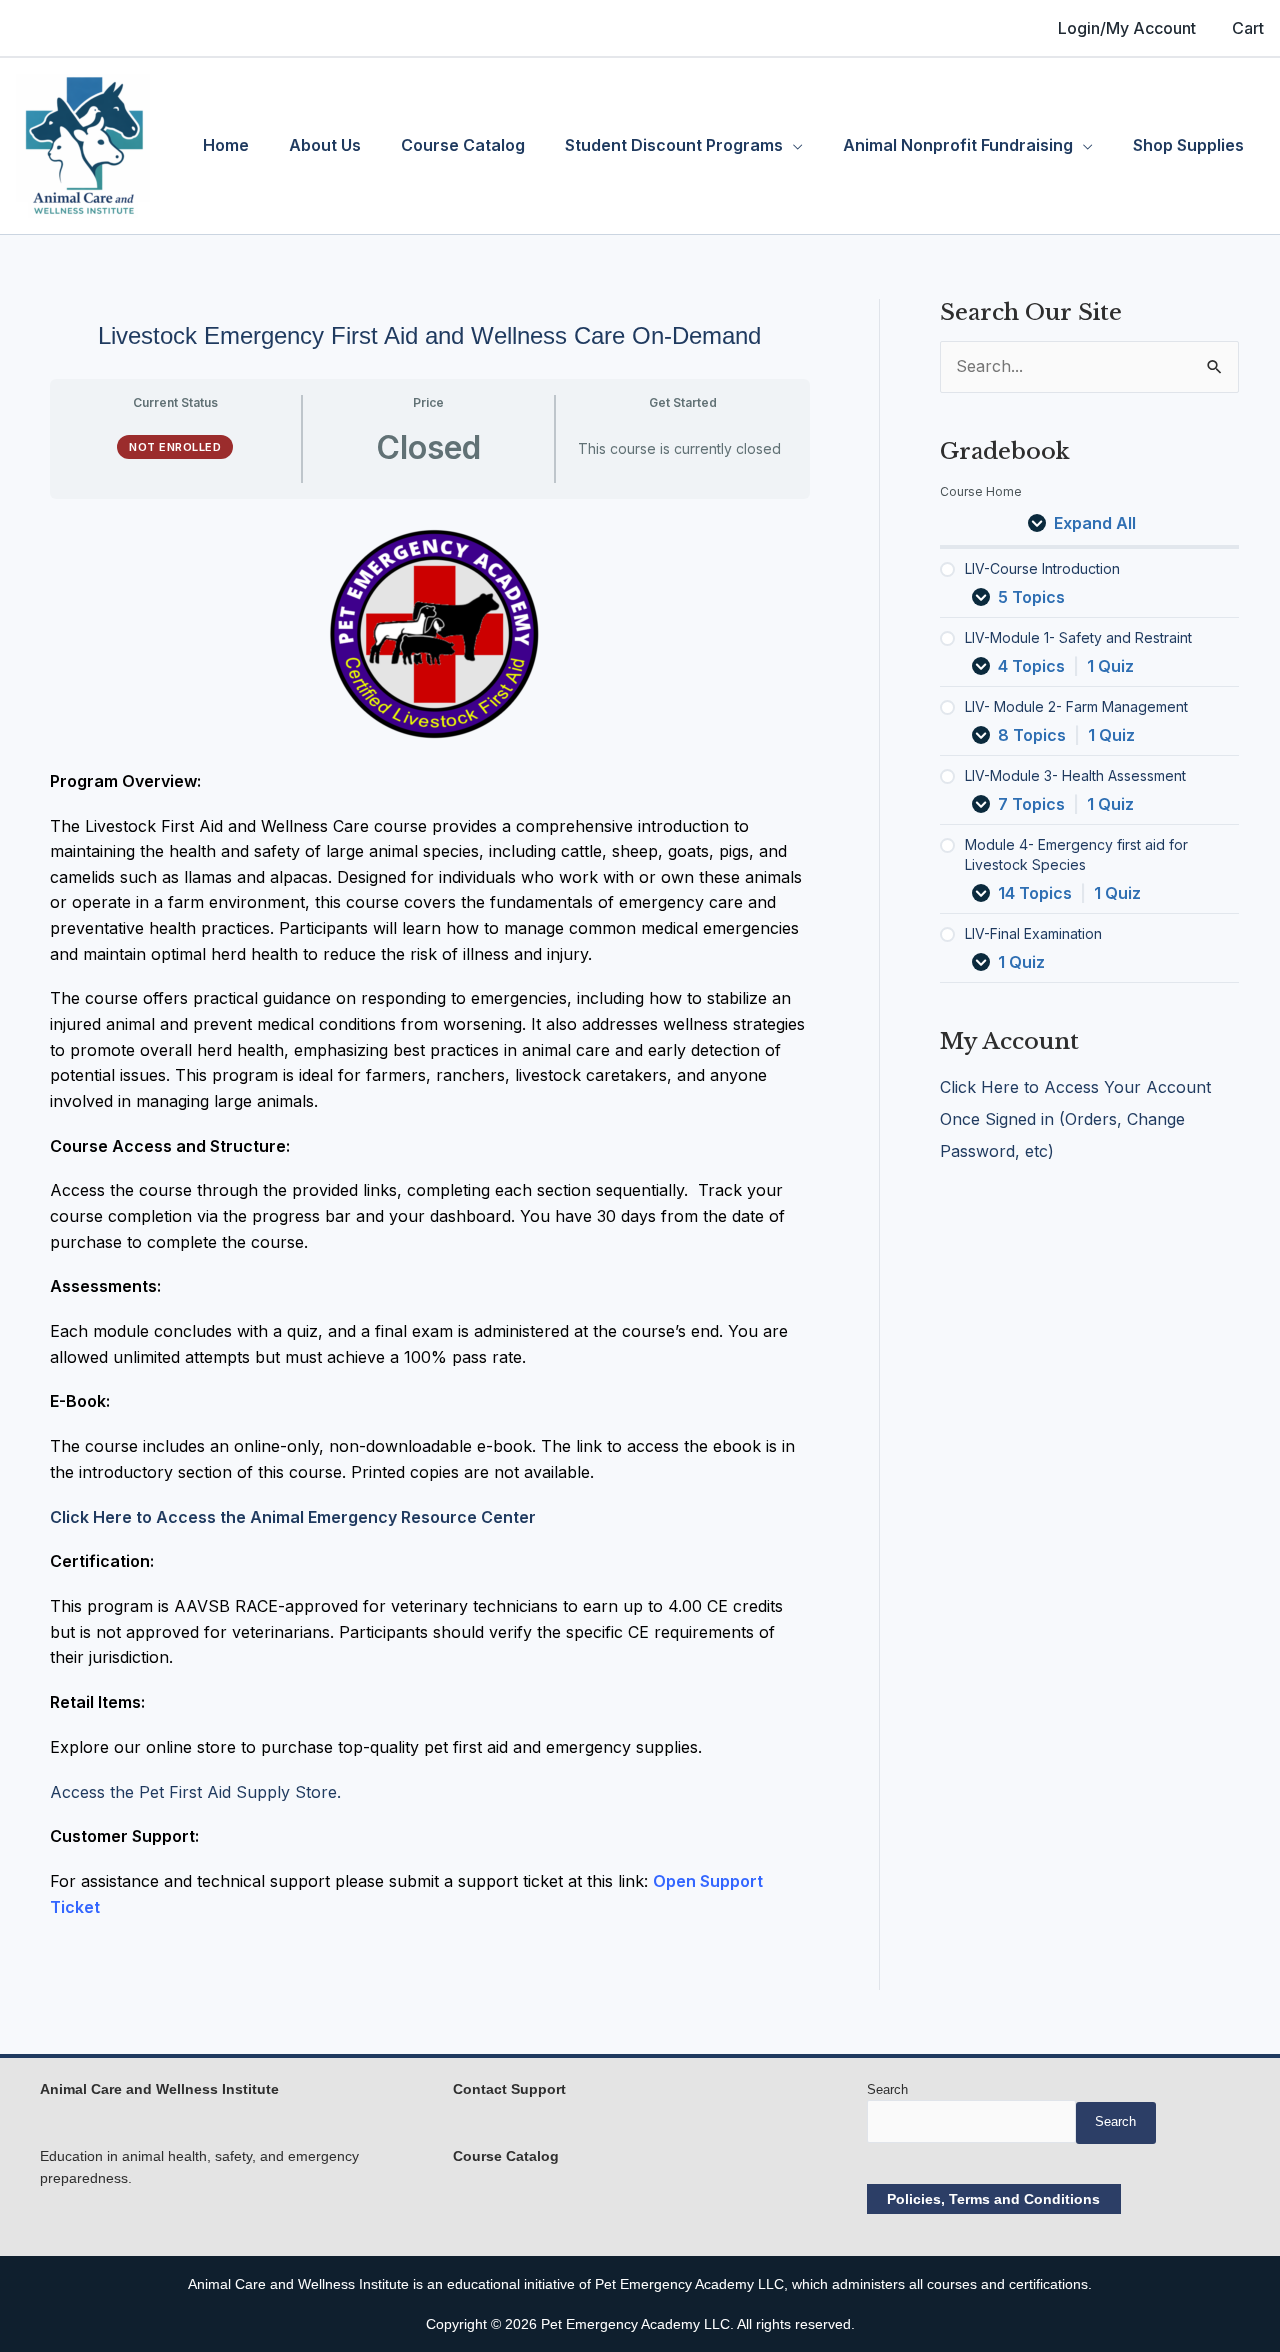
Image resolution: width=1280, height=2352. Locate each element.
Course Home (981, 491)
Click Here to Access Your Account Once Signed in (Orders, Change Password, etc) (1075, 1119)
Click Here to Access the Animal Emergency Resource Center (293, 1517)
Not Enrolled (175, 447)
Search (887, 2089)
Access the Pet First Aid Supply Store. (195, 1792)
